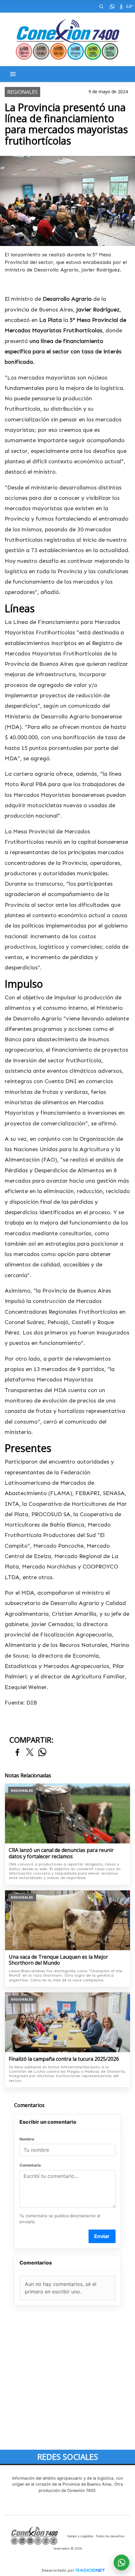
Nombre (27, 2139)
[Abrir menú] (13, 74)
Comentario (30, 2165)
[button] (101, 6)
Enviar (102, 2236)
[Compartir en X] (30, 1753)
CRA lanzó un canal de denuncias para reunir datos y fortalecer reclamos (61, 1853)
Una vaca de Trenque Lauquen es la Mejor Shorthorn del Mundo (58, 1960)
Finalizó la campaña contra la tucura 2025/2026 (64, 2059)
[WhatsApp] (112, 6)
